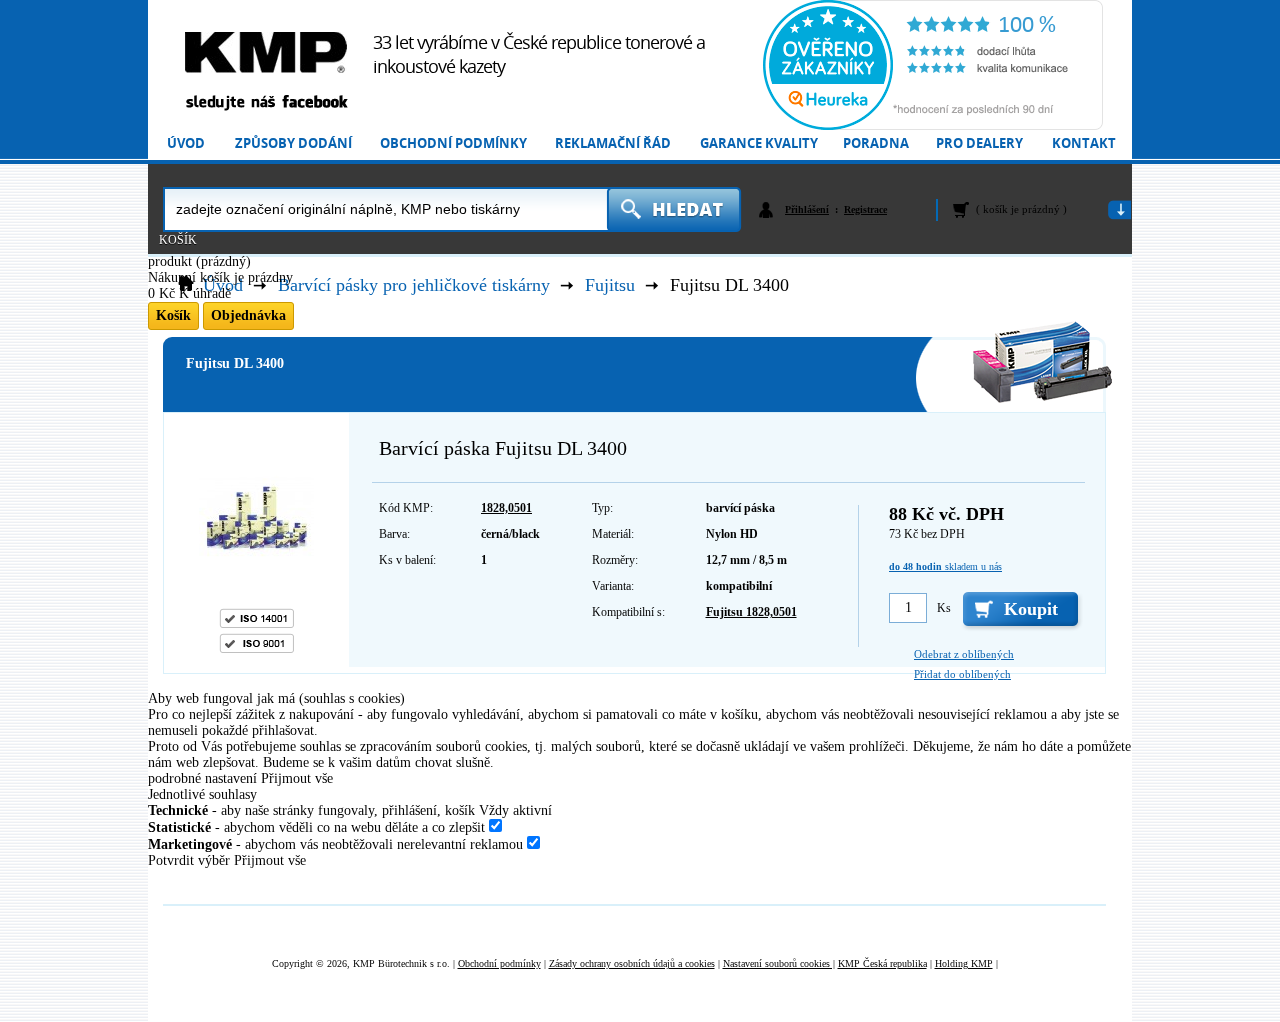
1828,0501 (506, 508)
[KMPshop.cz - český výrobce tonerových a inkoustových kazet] (266, 52)
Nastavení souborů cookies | (779, 963)
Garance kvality (759, 143)
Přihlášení (807, 209)
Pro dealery (979, 143)
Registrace (865, 209)
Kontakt (1084, 143)
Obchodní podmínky (453, 143)
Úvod (186, 143)
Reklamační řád (613, 143)
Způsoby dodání (293, 143)
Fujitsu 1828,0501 (751, 612)
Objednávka (248, 315)
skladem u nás (945, 566)
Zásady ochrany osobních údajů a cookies (632, 963)
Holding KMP (964, 963)
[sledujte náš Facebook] (266, 103)
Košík (178, 240)
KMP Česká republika (882, 963)
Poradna (876, 143)
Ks (944, 608)
